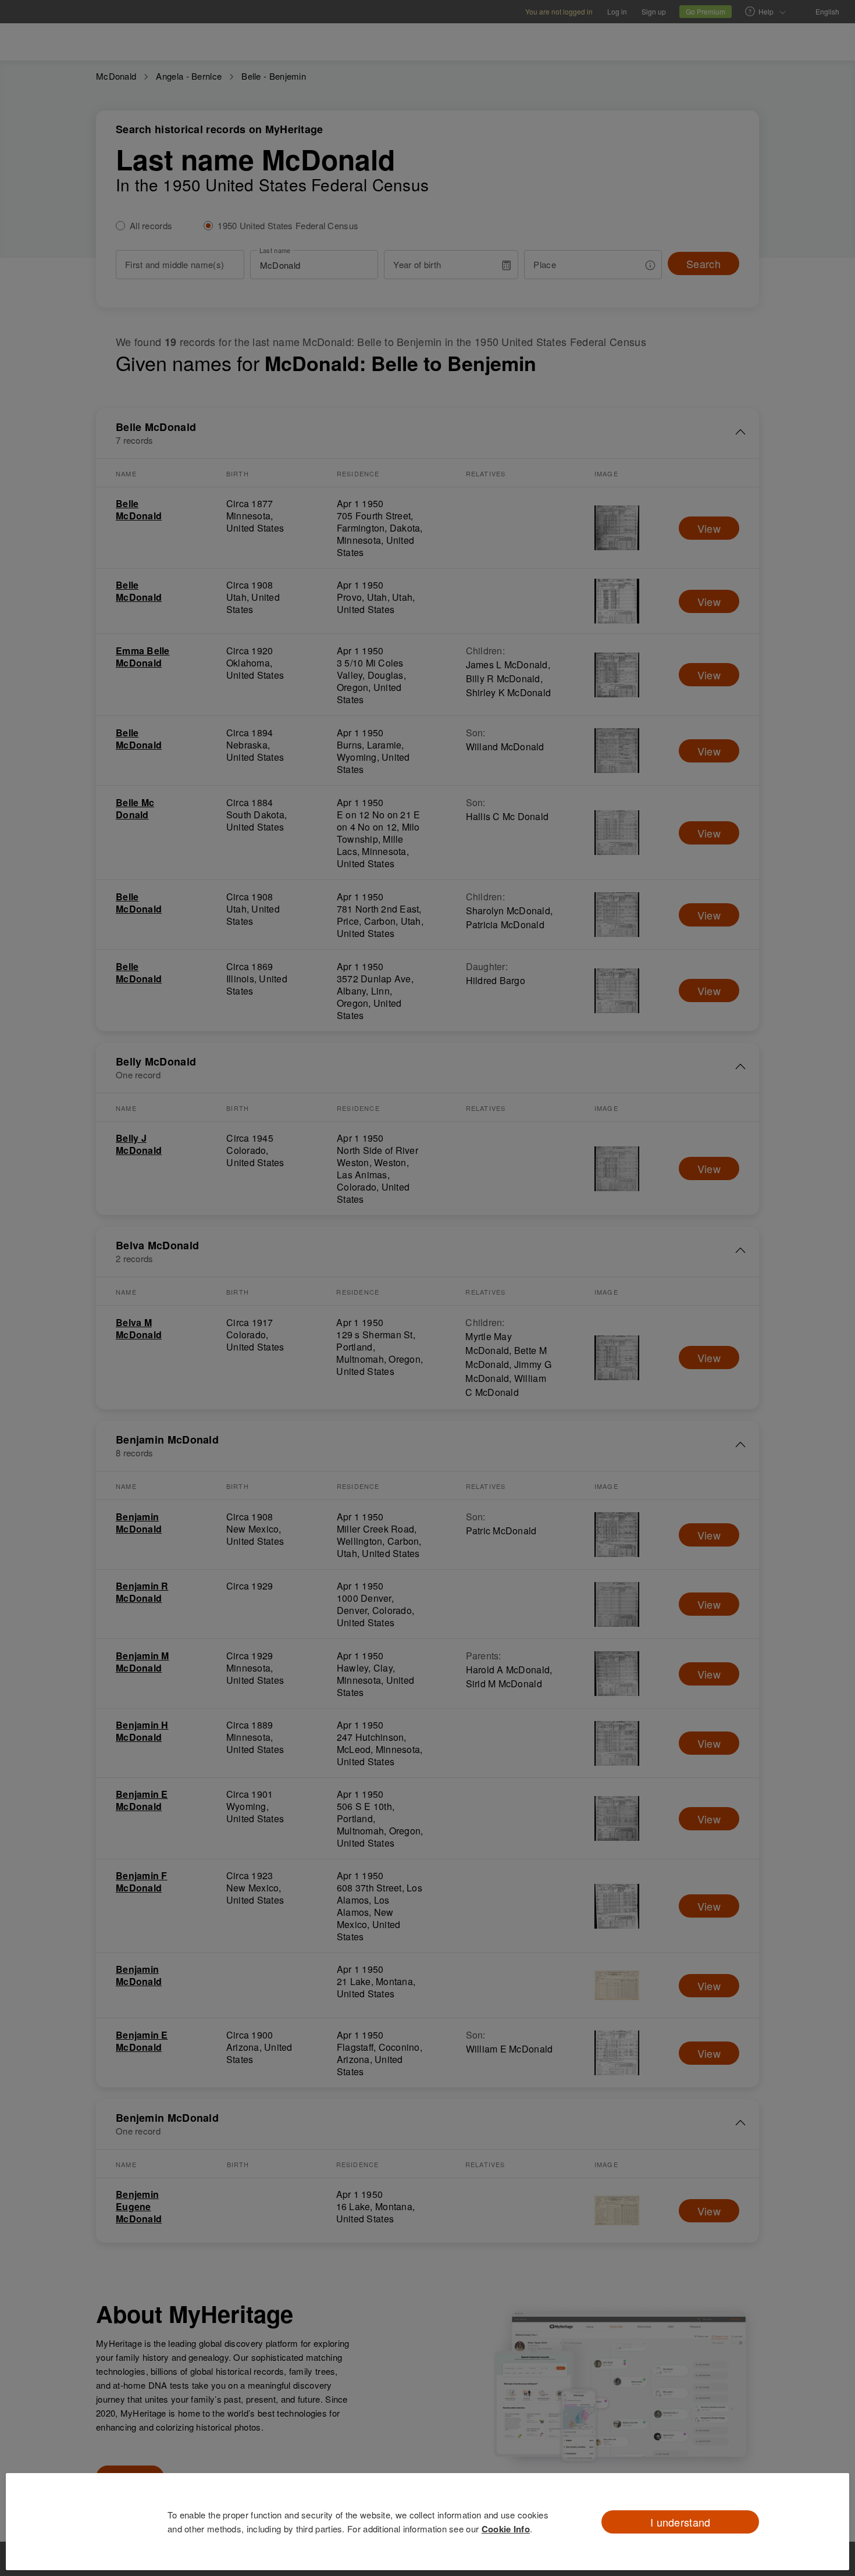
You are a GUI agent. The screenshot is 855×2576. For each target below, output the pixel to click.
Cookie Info (506, 2529)
